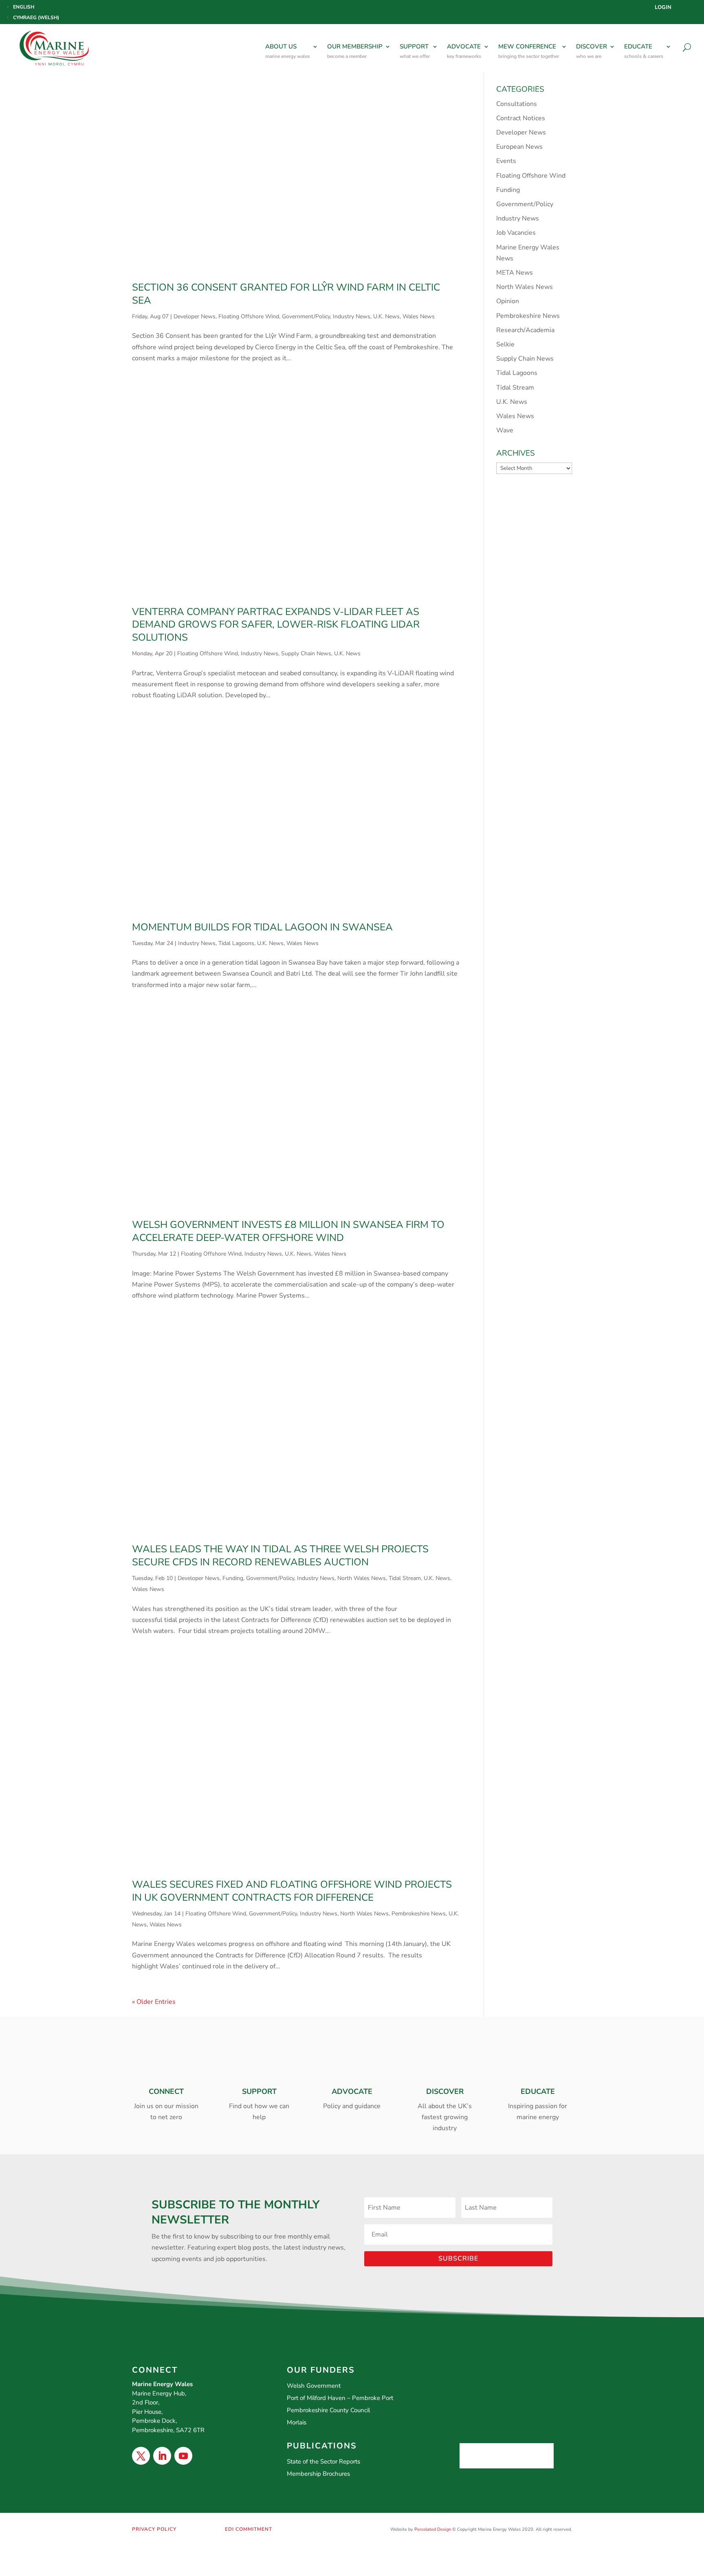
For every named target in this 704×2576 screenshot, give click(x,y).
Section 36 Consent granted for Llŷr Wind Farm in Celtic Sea (286, 294)
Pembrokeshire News (419, 1914)
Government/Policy (306, 316)
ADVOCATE (464, 51)
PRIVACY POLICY (154, 2529)
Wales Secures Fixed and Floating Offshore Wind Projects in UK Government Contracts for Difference (292, 1891)
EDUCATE (644, 51)
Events (506, 161)
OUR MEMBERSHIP (355, 51)
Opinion (508, 301)
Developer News (195, 316)
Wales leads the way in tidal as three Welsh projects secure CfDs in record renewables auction (280, 1556)
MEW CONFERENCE (529, 51)
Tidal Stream (405, 1578)
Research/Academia (525, 330)
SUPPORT (415, 51)
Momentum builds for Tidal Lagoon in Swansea (262, 927)
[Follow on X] (141, 2456)
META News (515, 273)
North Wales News (362, 1578)
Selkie (505, 344)
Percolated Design (433, 2529)
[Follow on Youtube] (183, 2456)
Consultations (517, 104)
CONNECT (166, 2091)
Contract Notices (521, 118)
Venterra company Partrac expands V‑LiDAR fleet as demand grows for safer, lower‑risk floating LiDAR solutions (276, 625)
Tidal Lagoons (236, 943)
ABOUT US (288, 51)
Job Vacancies (516, 233)
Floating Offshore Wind (249, 316)
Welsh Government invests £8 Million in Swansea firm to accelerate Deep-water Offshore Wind (288, 1231)
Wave (505, 430)
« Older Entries (154, 2002)
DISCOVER (592, 51)
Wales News (419, 316)
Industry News (352, 316)
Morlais (297, 2422)
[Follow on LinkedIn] (162, 2456)
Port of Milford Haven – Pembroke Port (340, 2398)
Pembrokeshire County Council (328, 2410)
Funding (233, 1578)
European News (519, 147)
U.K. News (386, 316)
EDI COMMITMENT (249, 2529)
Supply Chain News (306, 653)
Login (663, 8)
